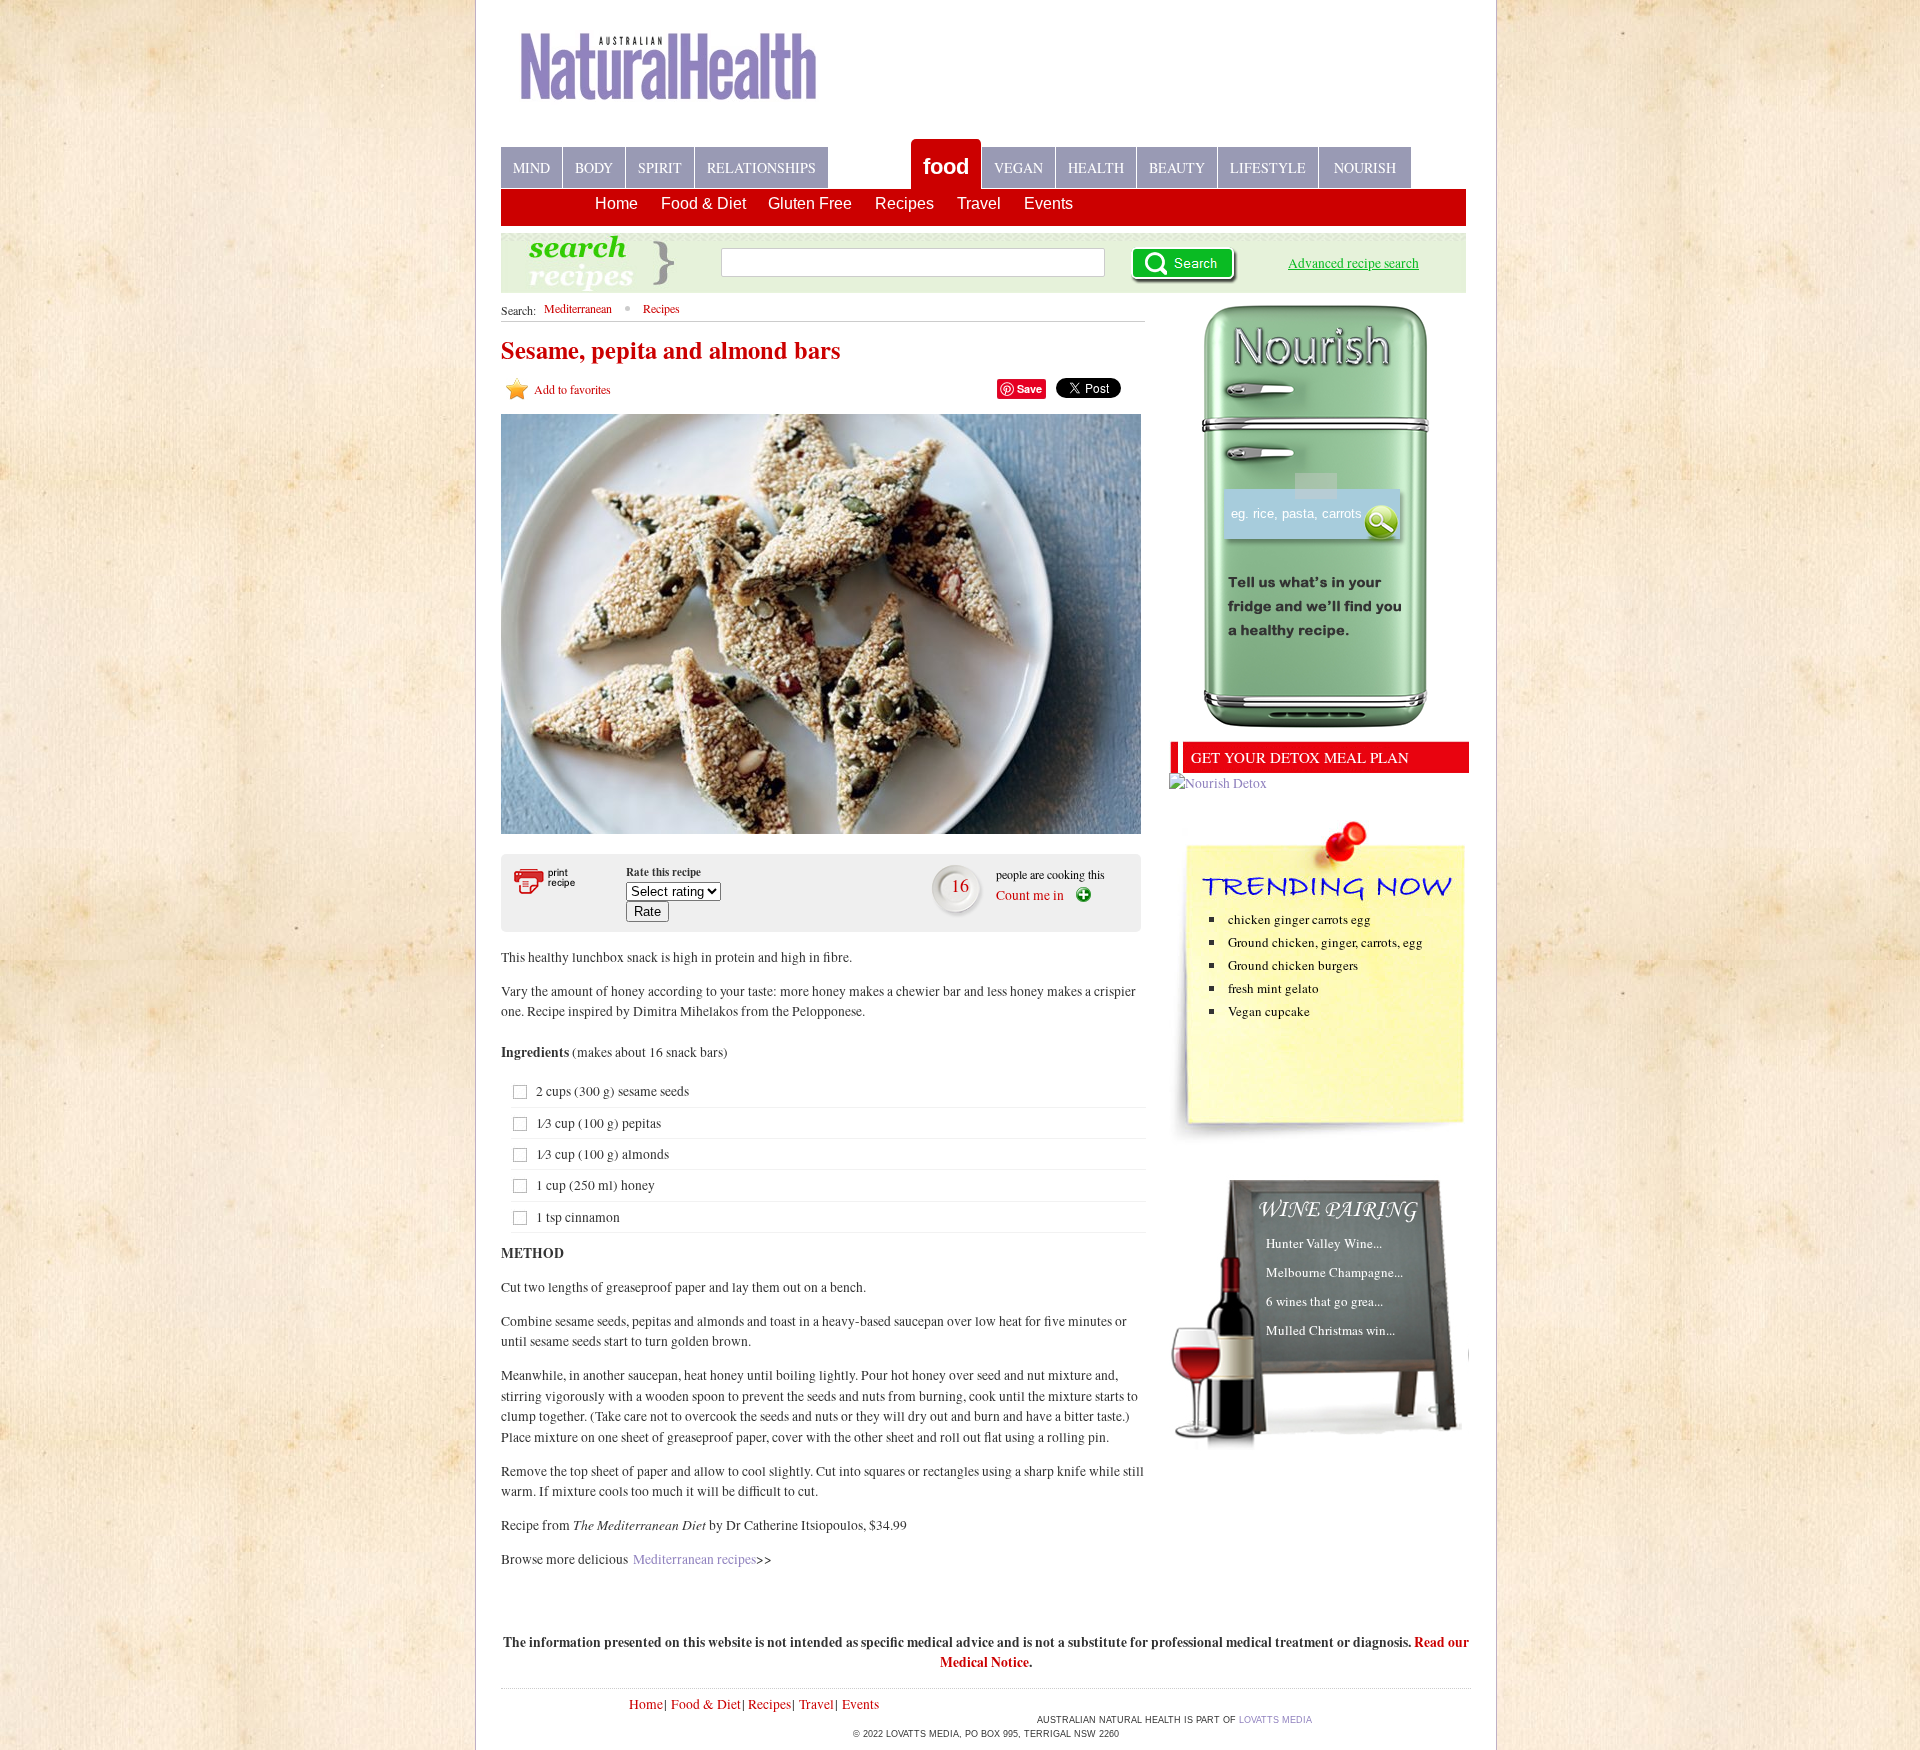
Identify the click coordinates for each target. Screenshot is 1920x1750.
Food (946, 166)
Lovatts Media (1275, 1720)
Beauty (1177, 167)
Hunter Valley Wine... (1324, 1243)
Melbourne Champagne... (1334, 1272)
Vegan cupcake (1269, 1011)
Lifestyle (1268, 167)
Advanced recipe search (1353, 263)
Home (616, 203)
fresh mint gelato (1273, 988)
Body (594, 167)
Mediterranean (578, 308)
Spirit (660, 167)
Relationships (761, 167)
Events (1048, 203)
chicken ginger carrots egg (1299, 919)
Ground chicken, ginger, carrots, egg (1325, 942)
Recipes (869, 159)
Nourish (1365, 167)
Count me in (1030, 895)
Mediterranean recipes (694, 1559)
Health (1096, 167)
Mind (531, 167)
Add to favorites (572, 389)
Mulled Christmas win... (1330, 1330)
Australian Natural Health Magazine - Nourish (669, 82)
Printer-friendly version (557, 881)
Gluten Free (810, 203)
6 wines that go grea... (1324, 1301)
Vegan (1018, 167)
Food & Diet (703, 203)
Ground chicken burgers (1293, 965)
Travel (979, 203)
